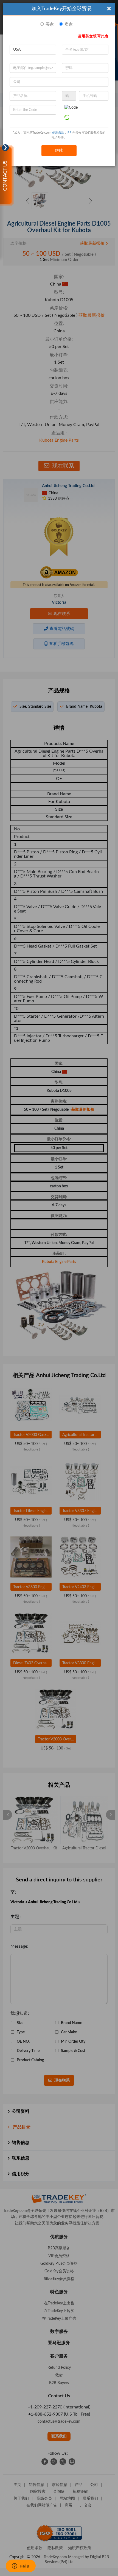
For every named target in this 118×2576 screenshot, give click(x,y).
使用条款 (58, 133)
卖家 (69, 25)
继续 (59, 151)
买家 (50, 25)
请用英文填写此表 (93, 36)
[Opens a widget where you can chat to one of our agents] (21, 2566)
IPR (69, 133)
